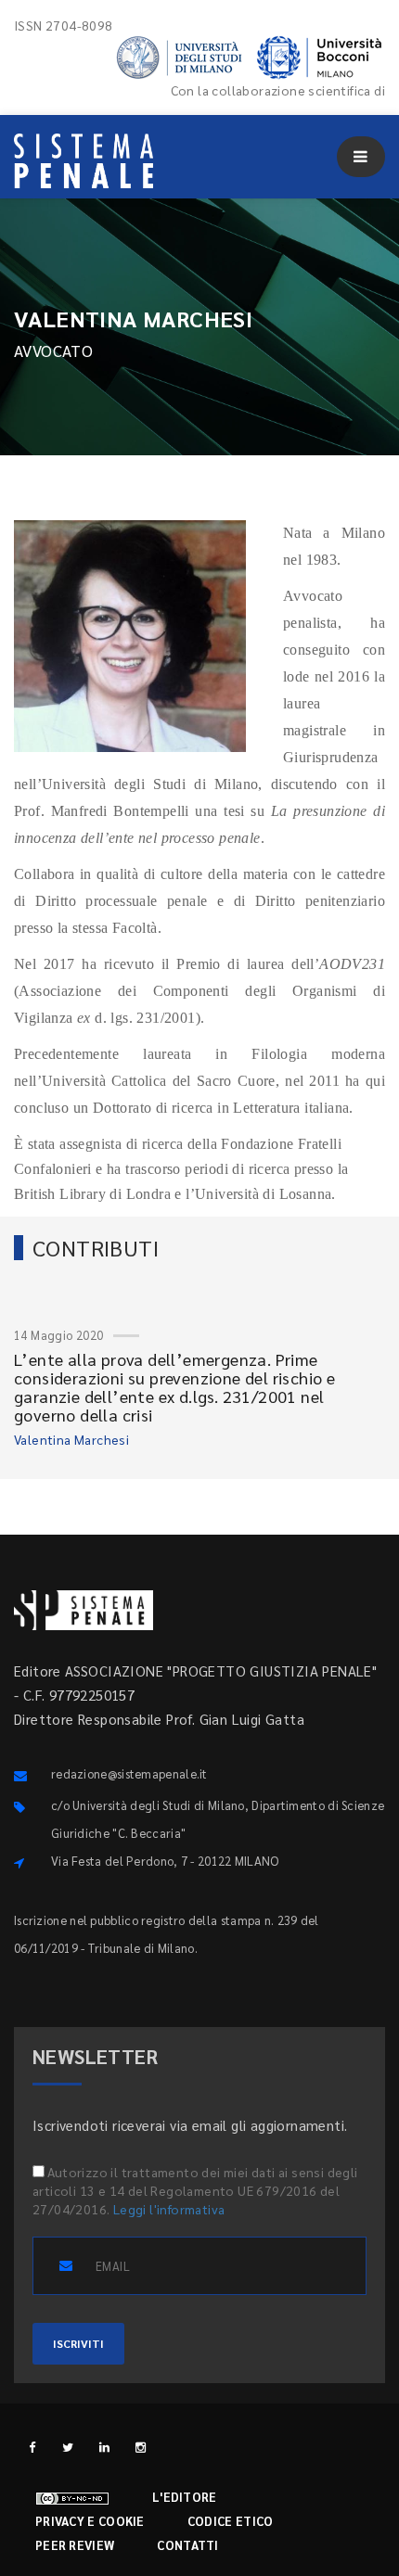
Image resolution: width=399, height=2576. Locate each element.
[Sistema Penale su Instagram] (141, 2447)
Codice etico (231, 2521)
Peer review (75, 2545)
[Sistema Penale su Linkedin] (104, 2447)
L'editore (185, 2497)
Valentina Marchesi (71, 1439)
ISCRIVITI (78, 2343)
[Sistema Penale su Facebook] (32, 2447)
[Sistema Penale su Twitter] (68, 2447)
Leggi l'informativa (169, 2209)
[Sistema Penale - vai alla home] (84, 161)
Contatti (187, 2545)
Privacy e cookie (90, 2521)
